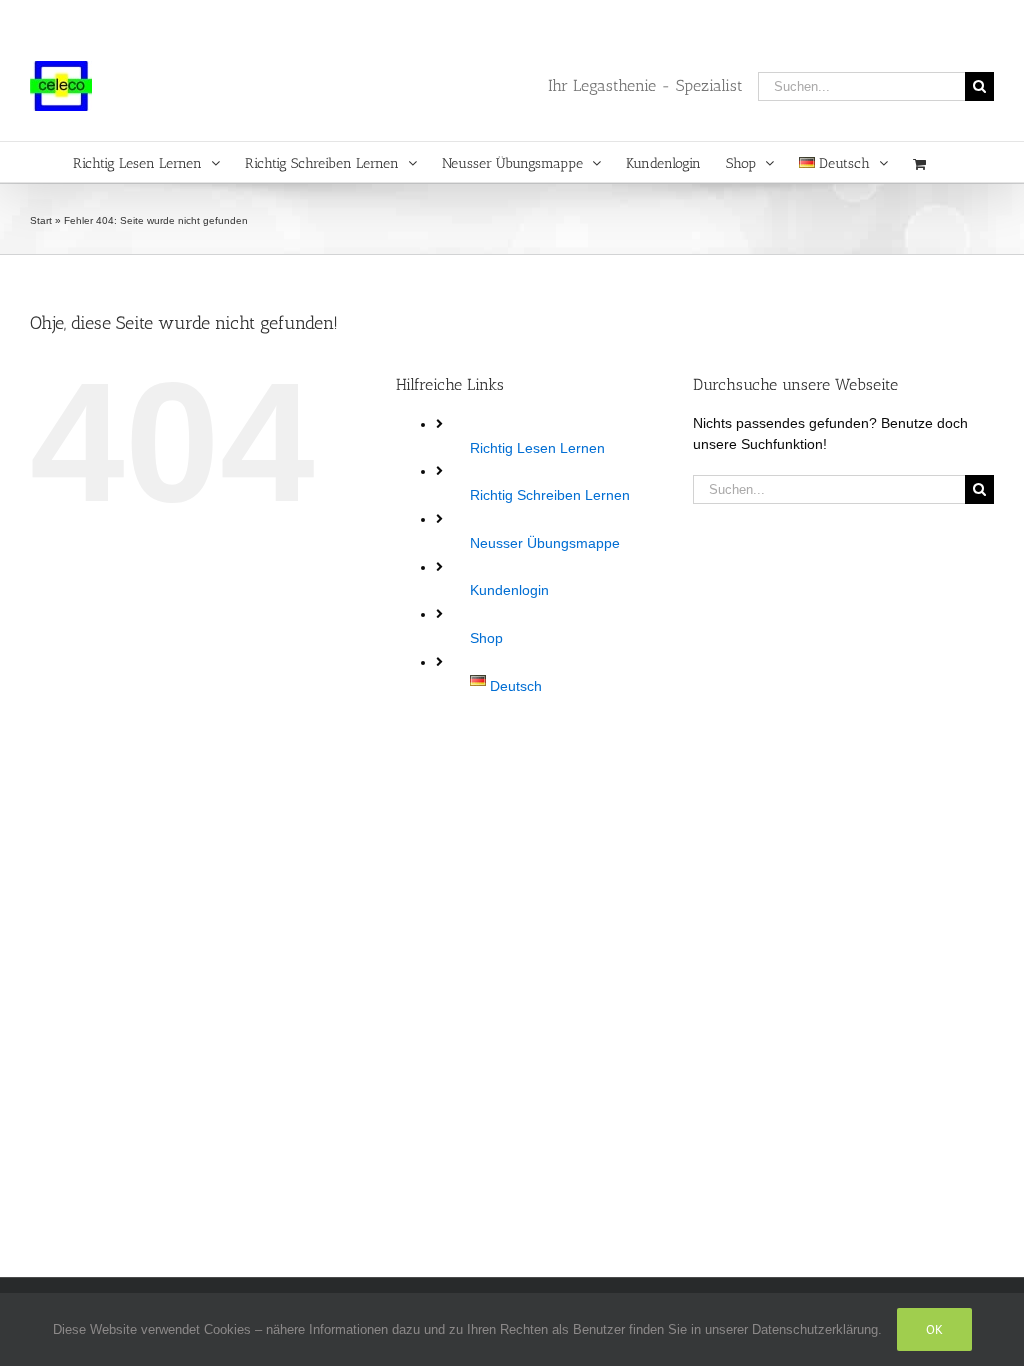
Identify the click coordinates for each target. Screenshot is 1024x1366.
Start (41, 220)
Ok (934, 1329)
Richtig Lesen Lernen (537, 448)
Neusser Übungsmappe (545, 543)
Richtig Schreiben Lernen (550, 495)
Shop (486, 638)
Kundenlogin (509, 590)
